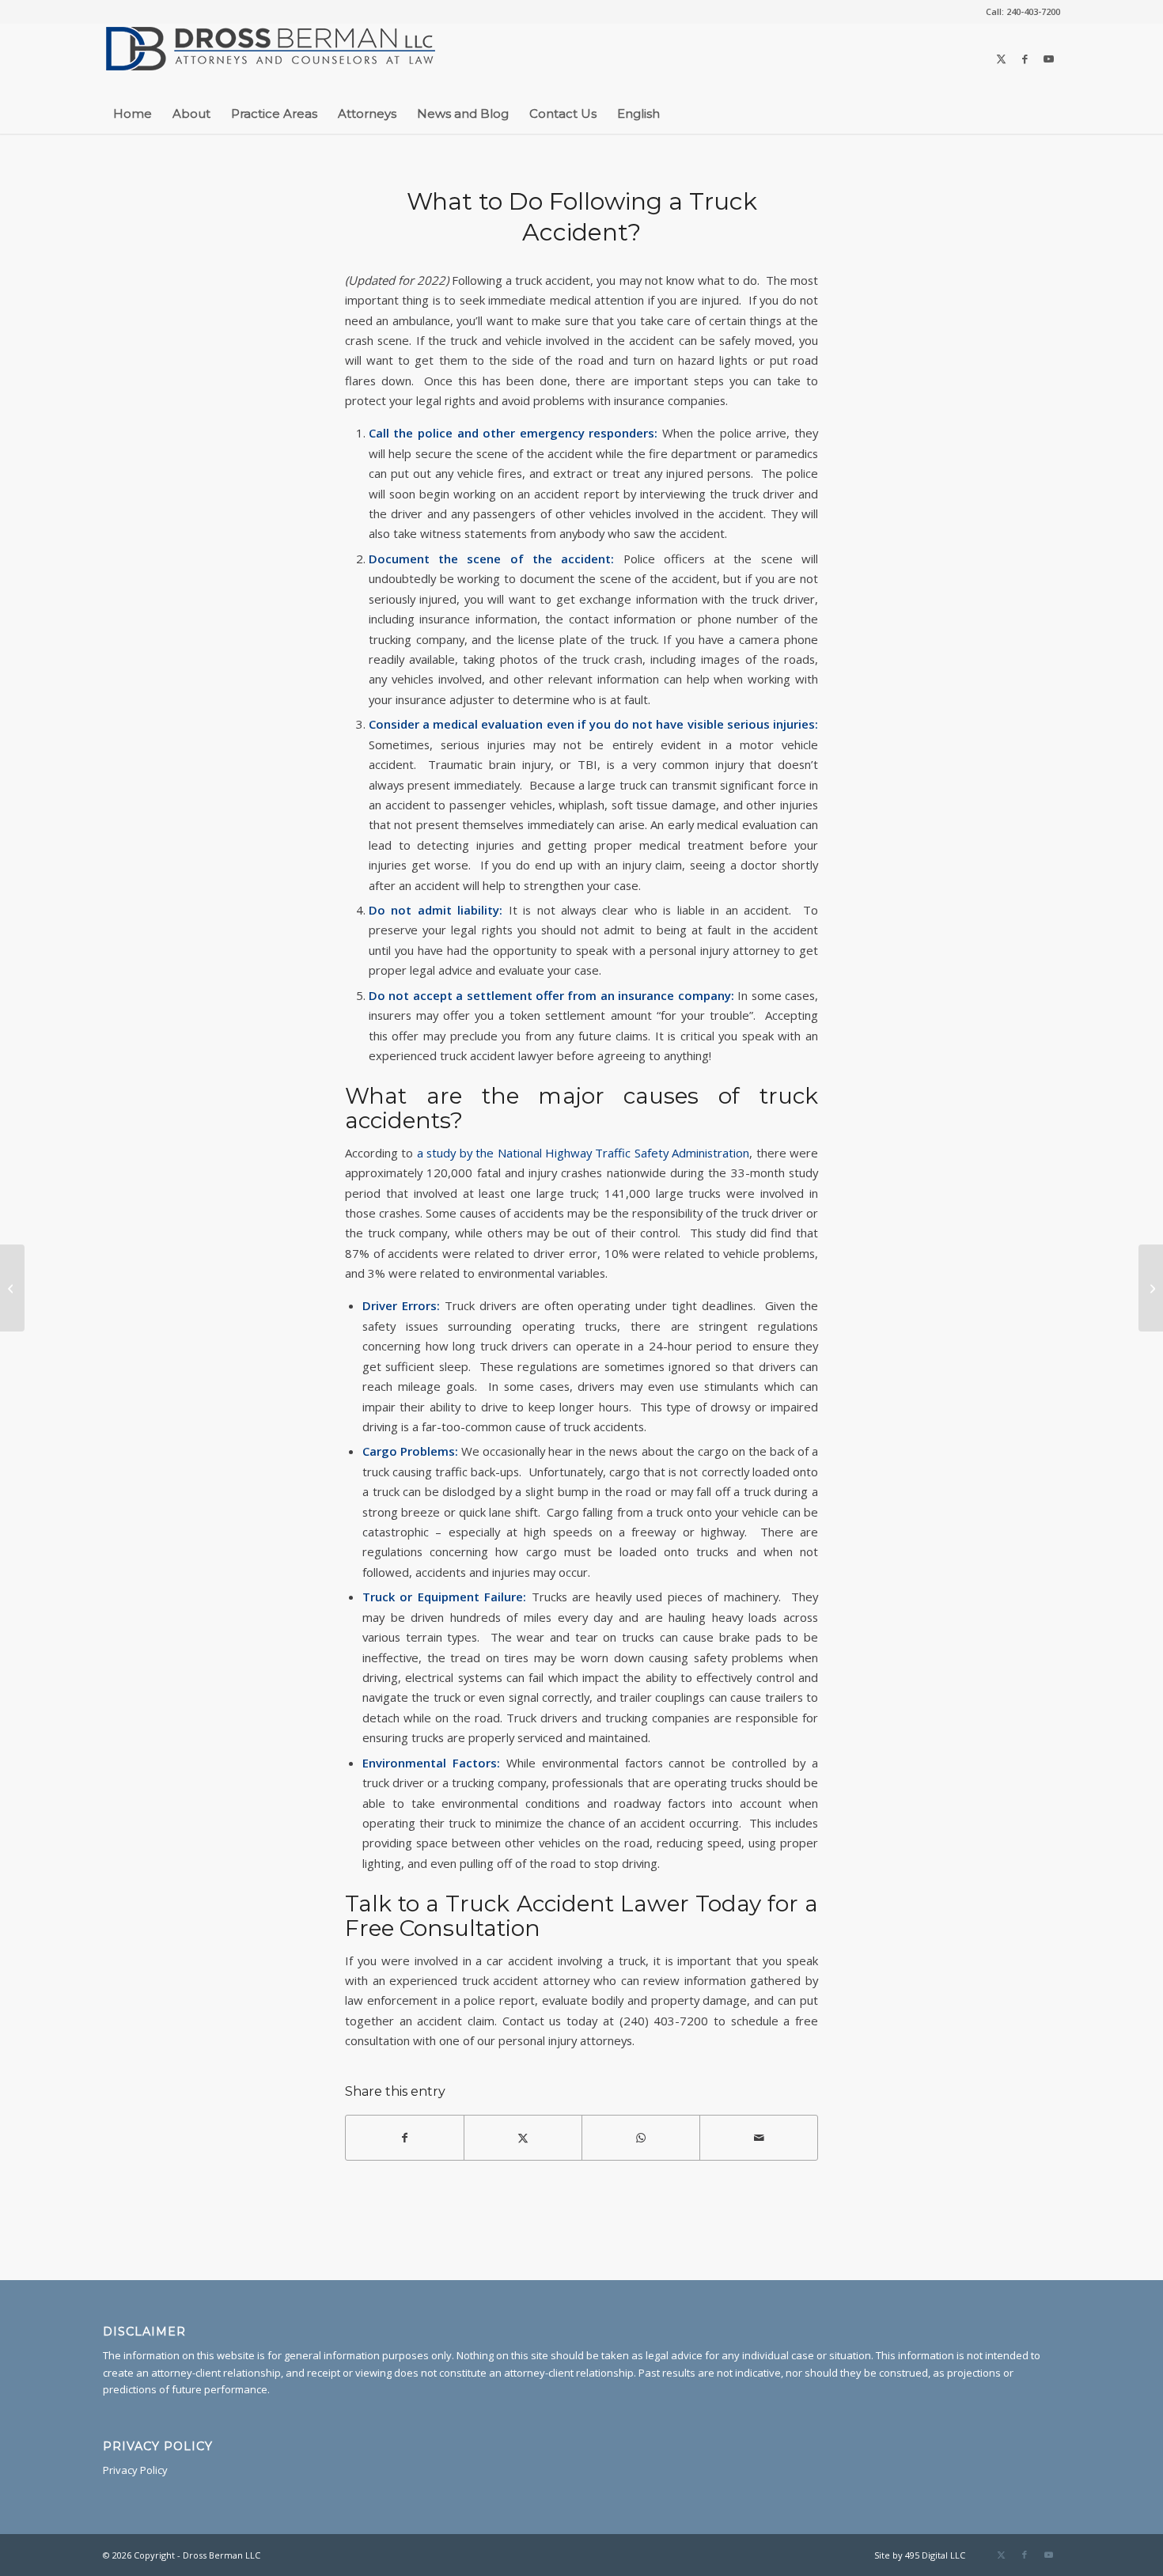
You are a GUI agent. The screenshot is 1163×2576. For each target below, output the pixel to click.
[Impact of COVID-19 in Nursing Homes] (12, 1288)
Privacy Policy (135, 2470)
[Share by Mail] (759, 2138)
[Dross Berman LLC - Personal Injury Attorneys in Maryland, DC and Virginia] (271, 59)
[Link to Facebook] (1025, 59)
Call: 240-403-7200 (1023, 11)
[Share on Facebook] (405, 2138)
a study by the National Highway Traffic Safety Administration (583, 1153)
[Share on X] (523, 2138)
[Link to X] (1001, 59)
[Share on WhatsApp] (641, 2138)
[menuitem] (1019, 12)
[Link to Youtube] (1048, 59)
